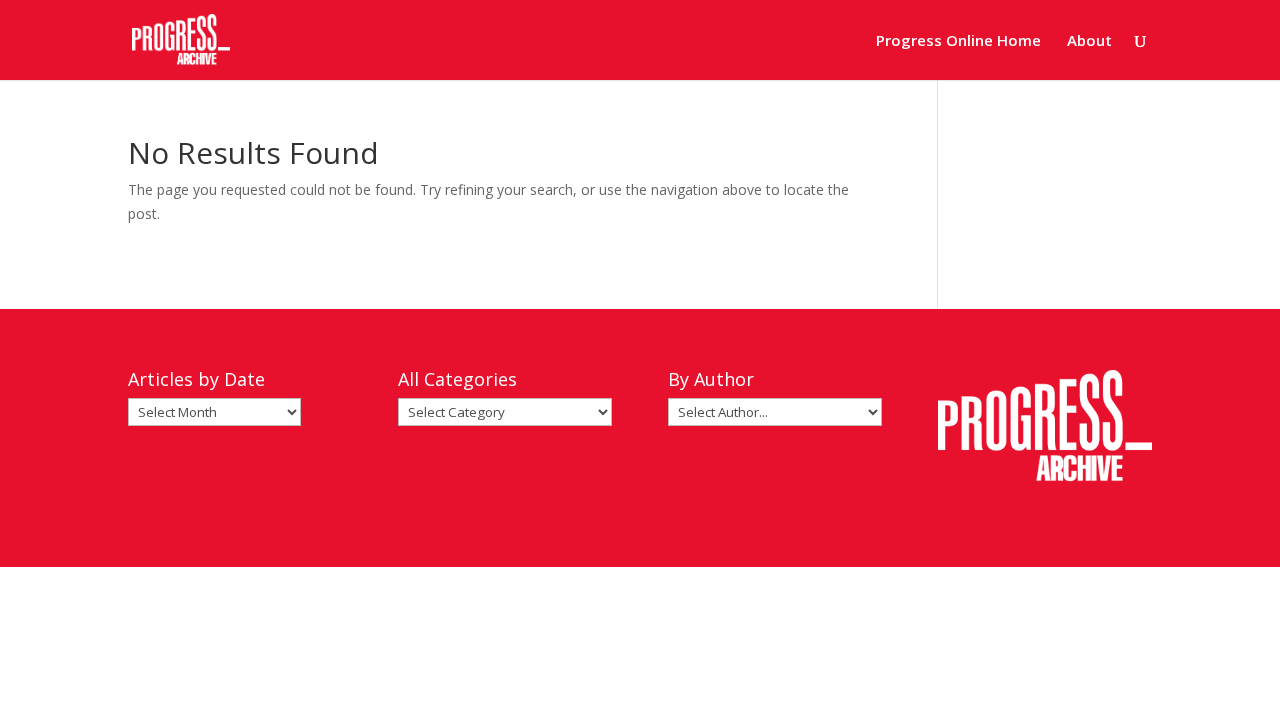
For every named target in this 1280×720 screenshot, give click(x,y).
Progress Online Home (958, 41)
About (1089, 41)
